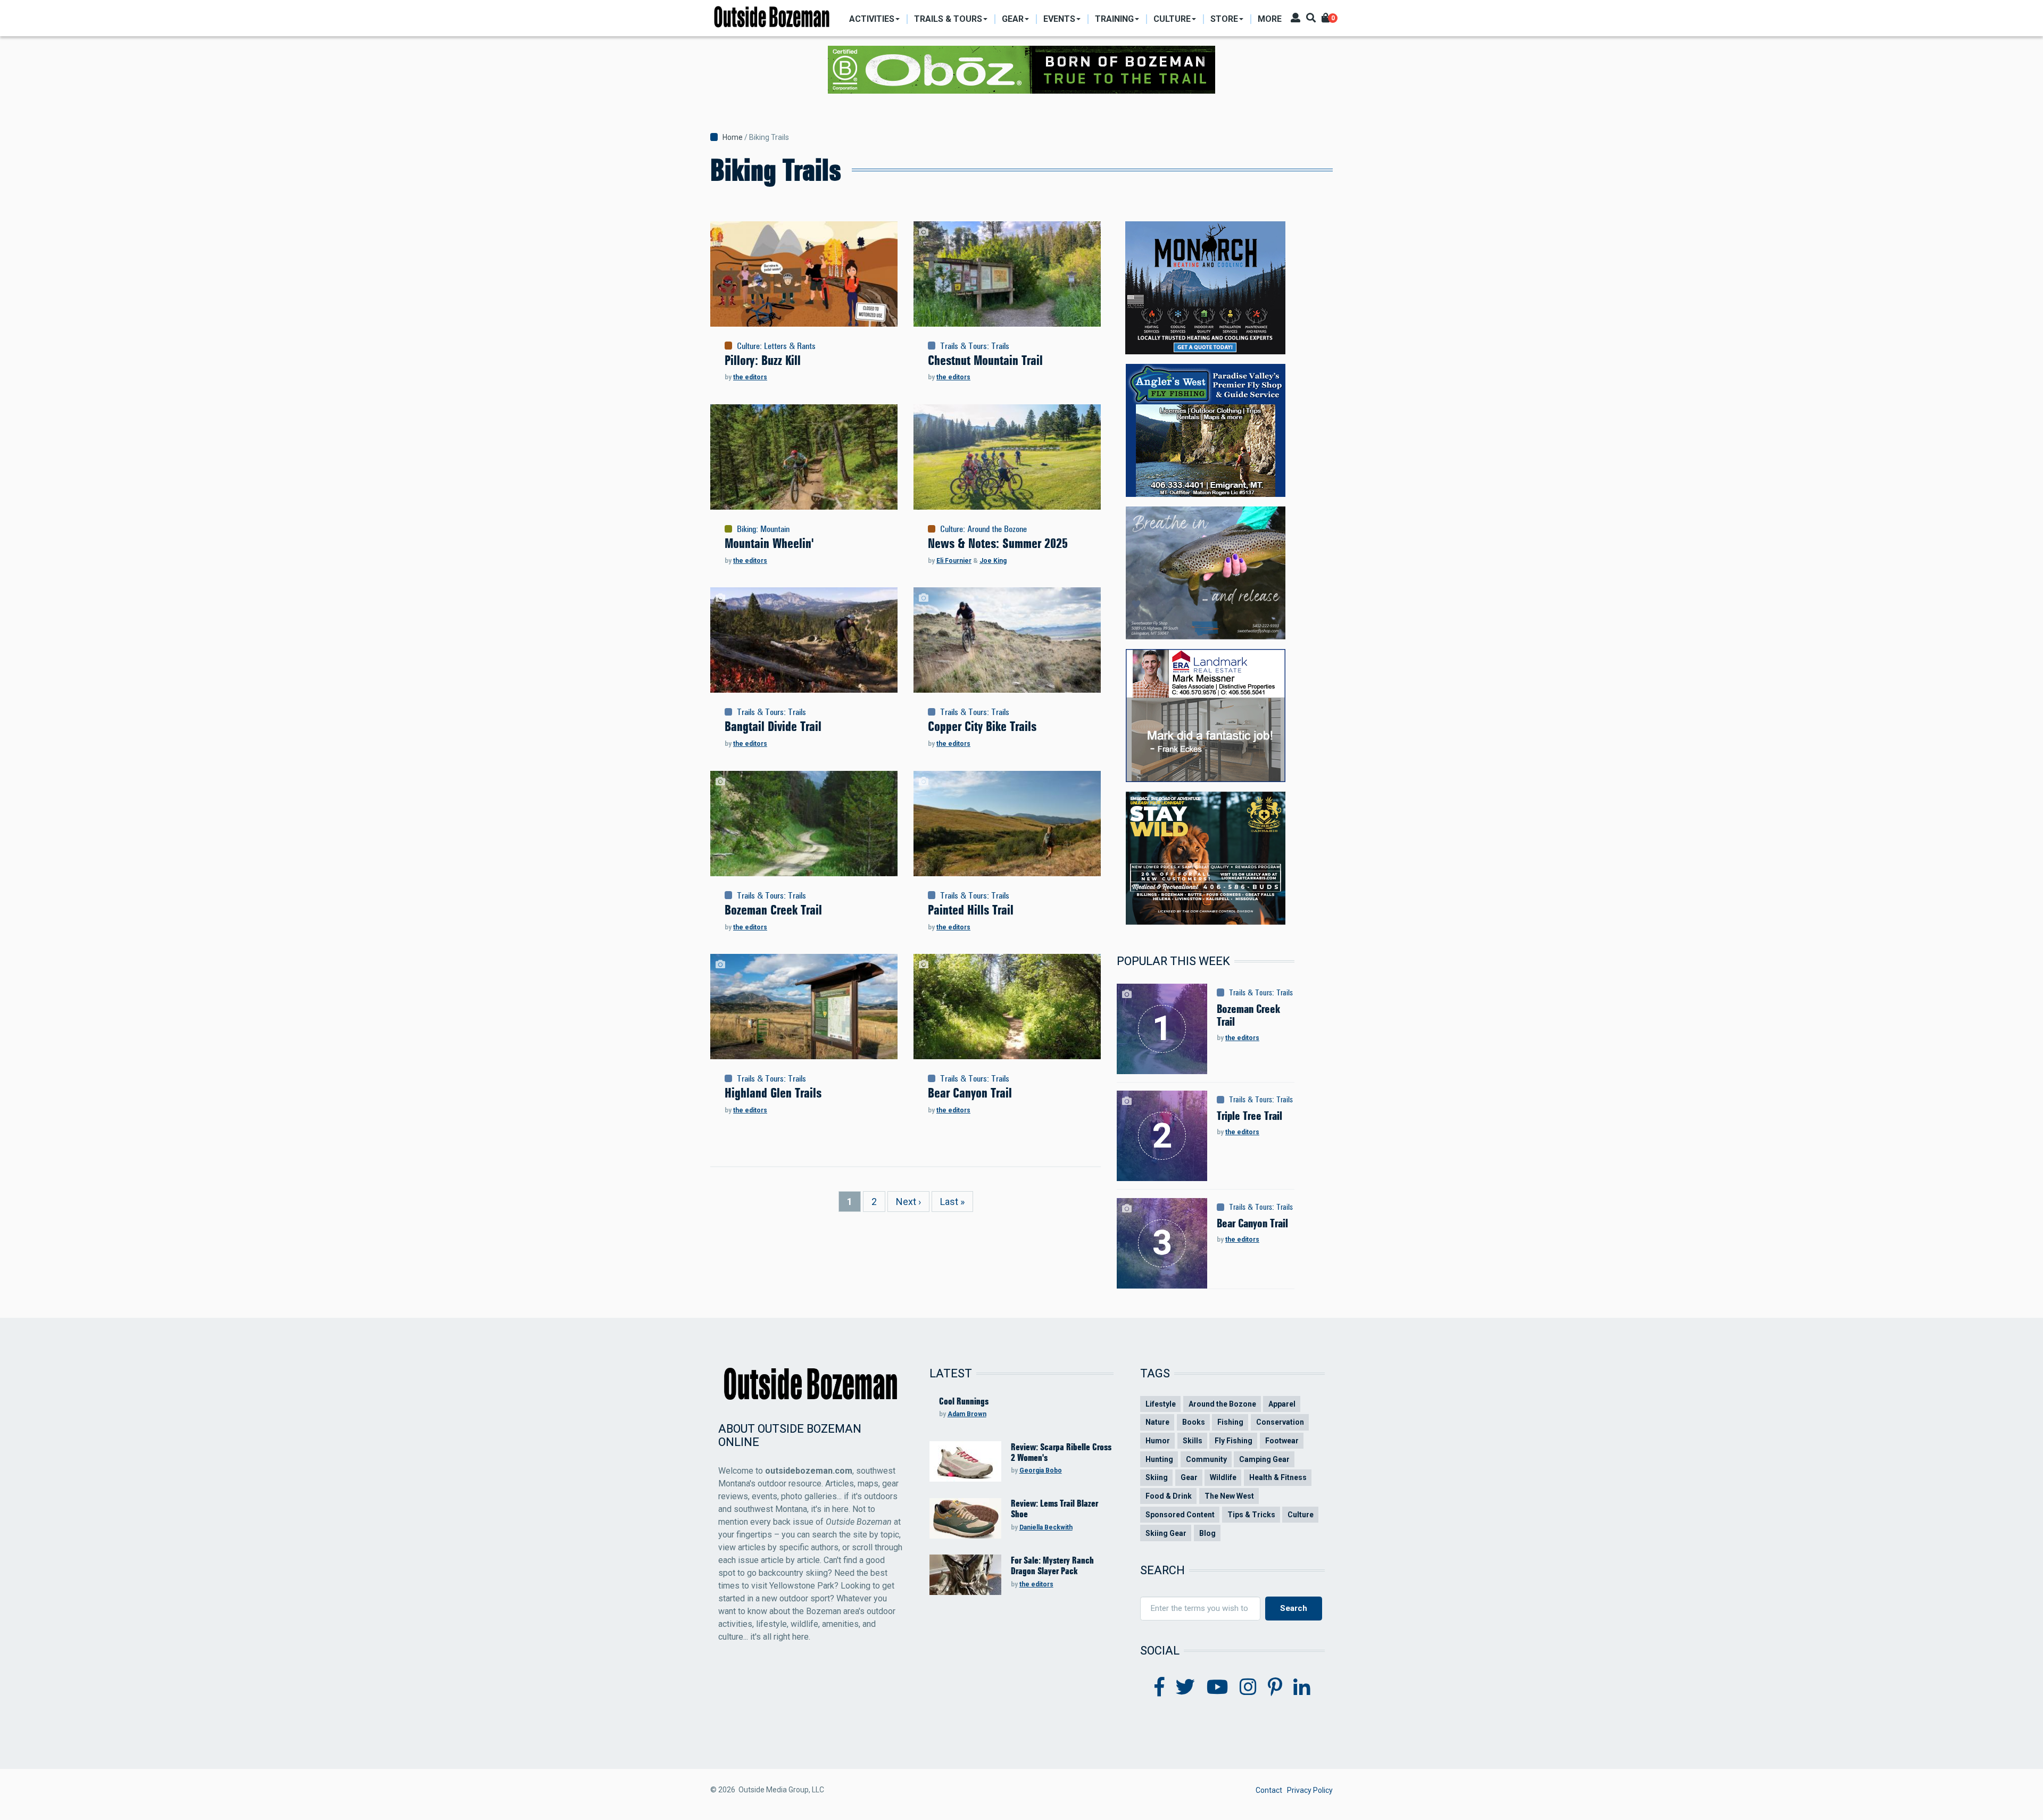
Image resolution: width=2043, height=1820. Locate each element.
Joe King (993, 561)
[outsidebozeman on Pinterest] (1275, 1688)
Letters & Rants (790, 346)
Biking (746, 529)
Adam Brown (967, 1414)
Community (1206, 1459)
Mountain (775, 529)
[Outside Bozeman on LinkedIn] (1302, 1688)
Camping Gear (1264, 1459)
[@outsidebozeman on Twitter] (1185, 1688)
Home (733, 137)
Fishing (1230, 1422)
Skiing (1157, 1477)
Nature (1157, 1422)
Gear (1189, 1477)
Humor (1158, 1441)
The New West (1229, 1496)
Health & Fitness (1278, 1477)
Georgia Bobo (1041, 1470)
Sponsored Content (1180, 1515)
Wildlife (1223, 1477)
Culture (748, 346)
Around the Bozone (997, 529)
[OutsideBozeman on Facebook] (1160, 1688)
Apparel (1282, 1404)
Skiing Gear (1166, 1533)
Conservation (1280, 1422)
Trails (1000, 346)
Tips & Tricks (1251, 1515)
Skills (1193, 1441)
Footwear (1282, 1441)
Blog (1207, 1533)
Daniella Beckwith (1046, 1527)
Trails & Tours (964, 346)
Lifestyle (1161, 1404)
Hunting (1159, 1459)
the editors (750, 377)
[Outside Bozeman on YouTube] (1218, 1688)
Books (1194, 1422)
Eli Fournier (954, 561)
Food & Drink (1169, 1496)
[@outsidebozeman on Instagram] (1248, 1688)
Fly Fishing (1234, 1441)
